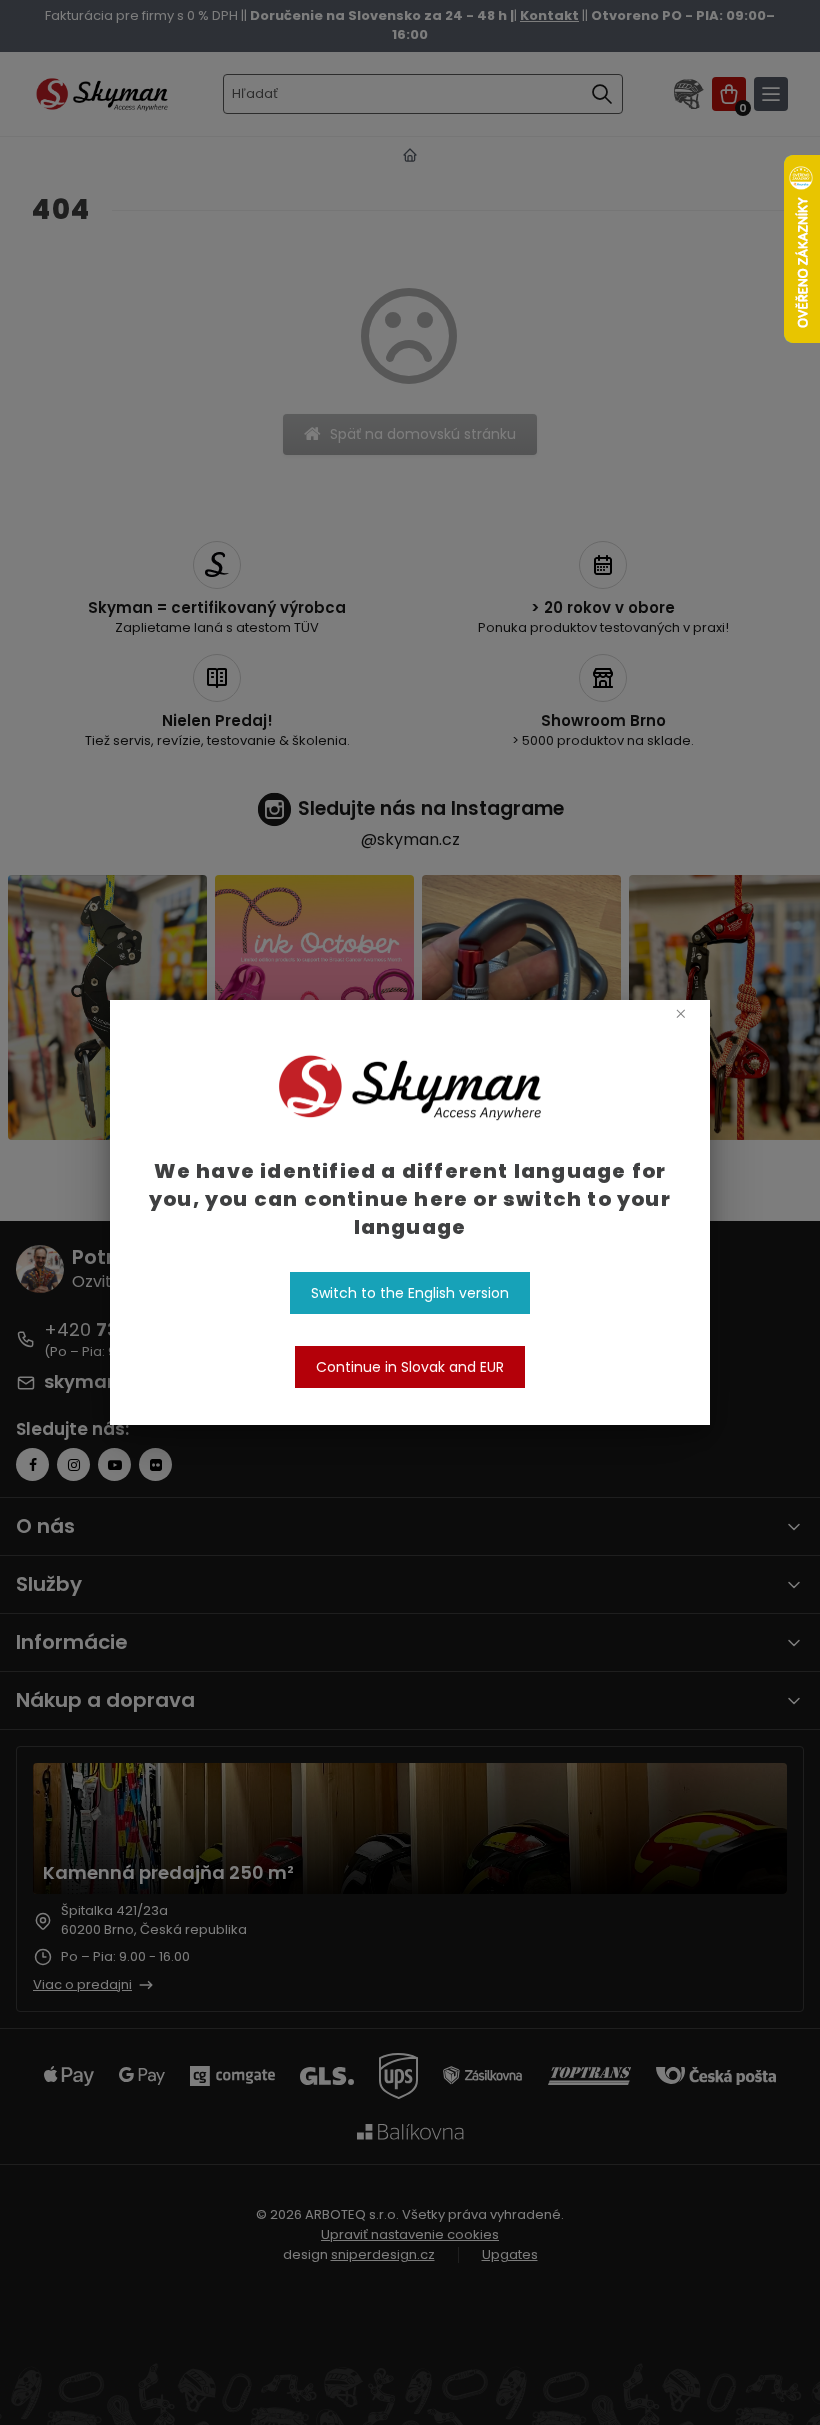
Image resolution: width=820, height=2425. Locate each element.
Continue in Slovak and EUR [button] (410, 1367)
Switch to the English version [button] (410, 1293)
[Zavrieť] (681, 1013)
